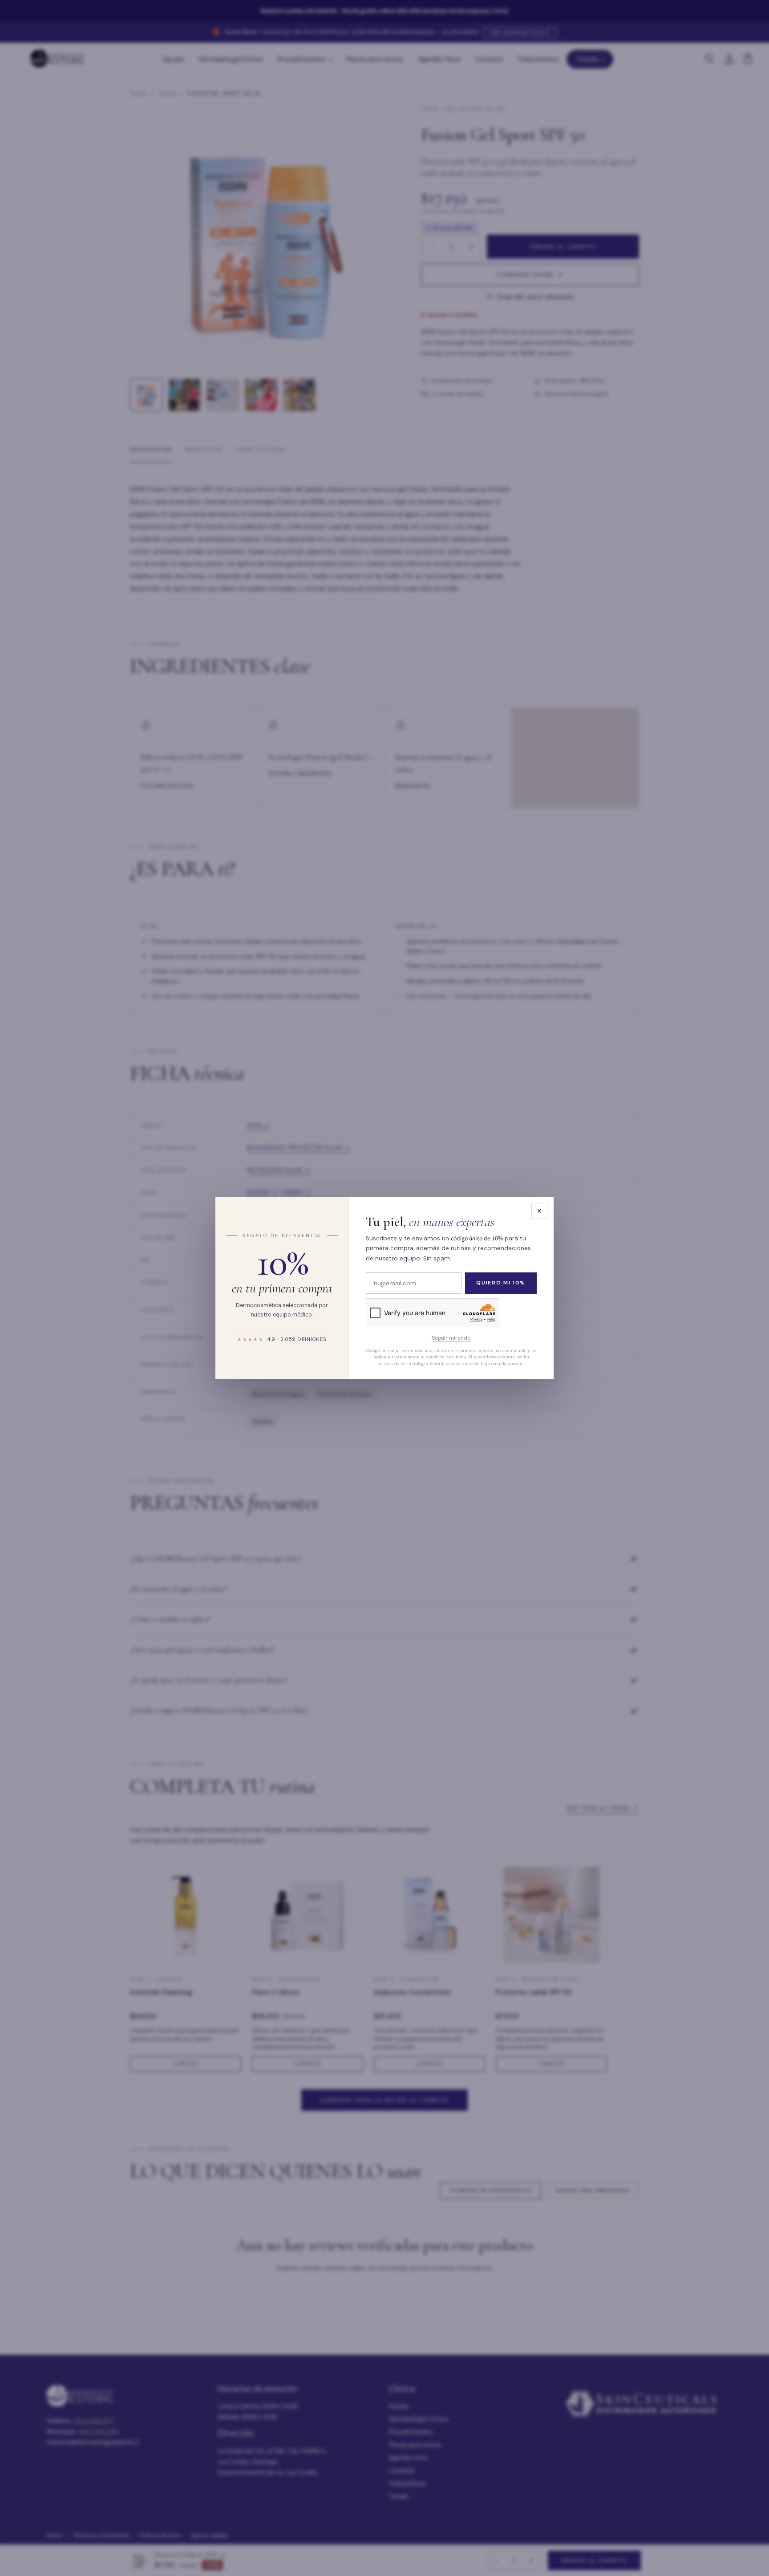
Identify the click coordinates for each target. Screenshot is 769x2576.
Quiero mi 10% (501, 1283)
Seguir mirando (451, 1338)
